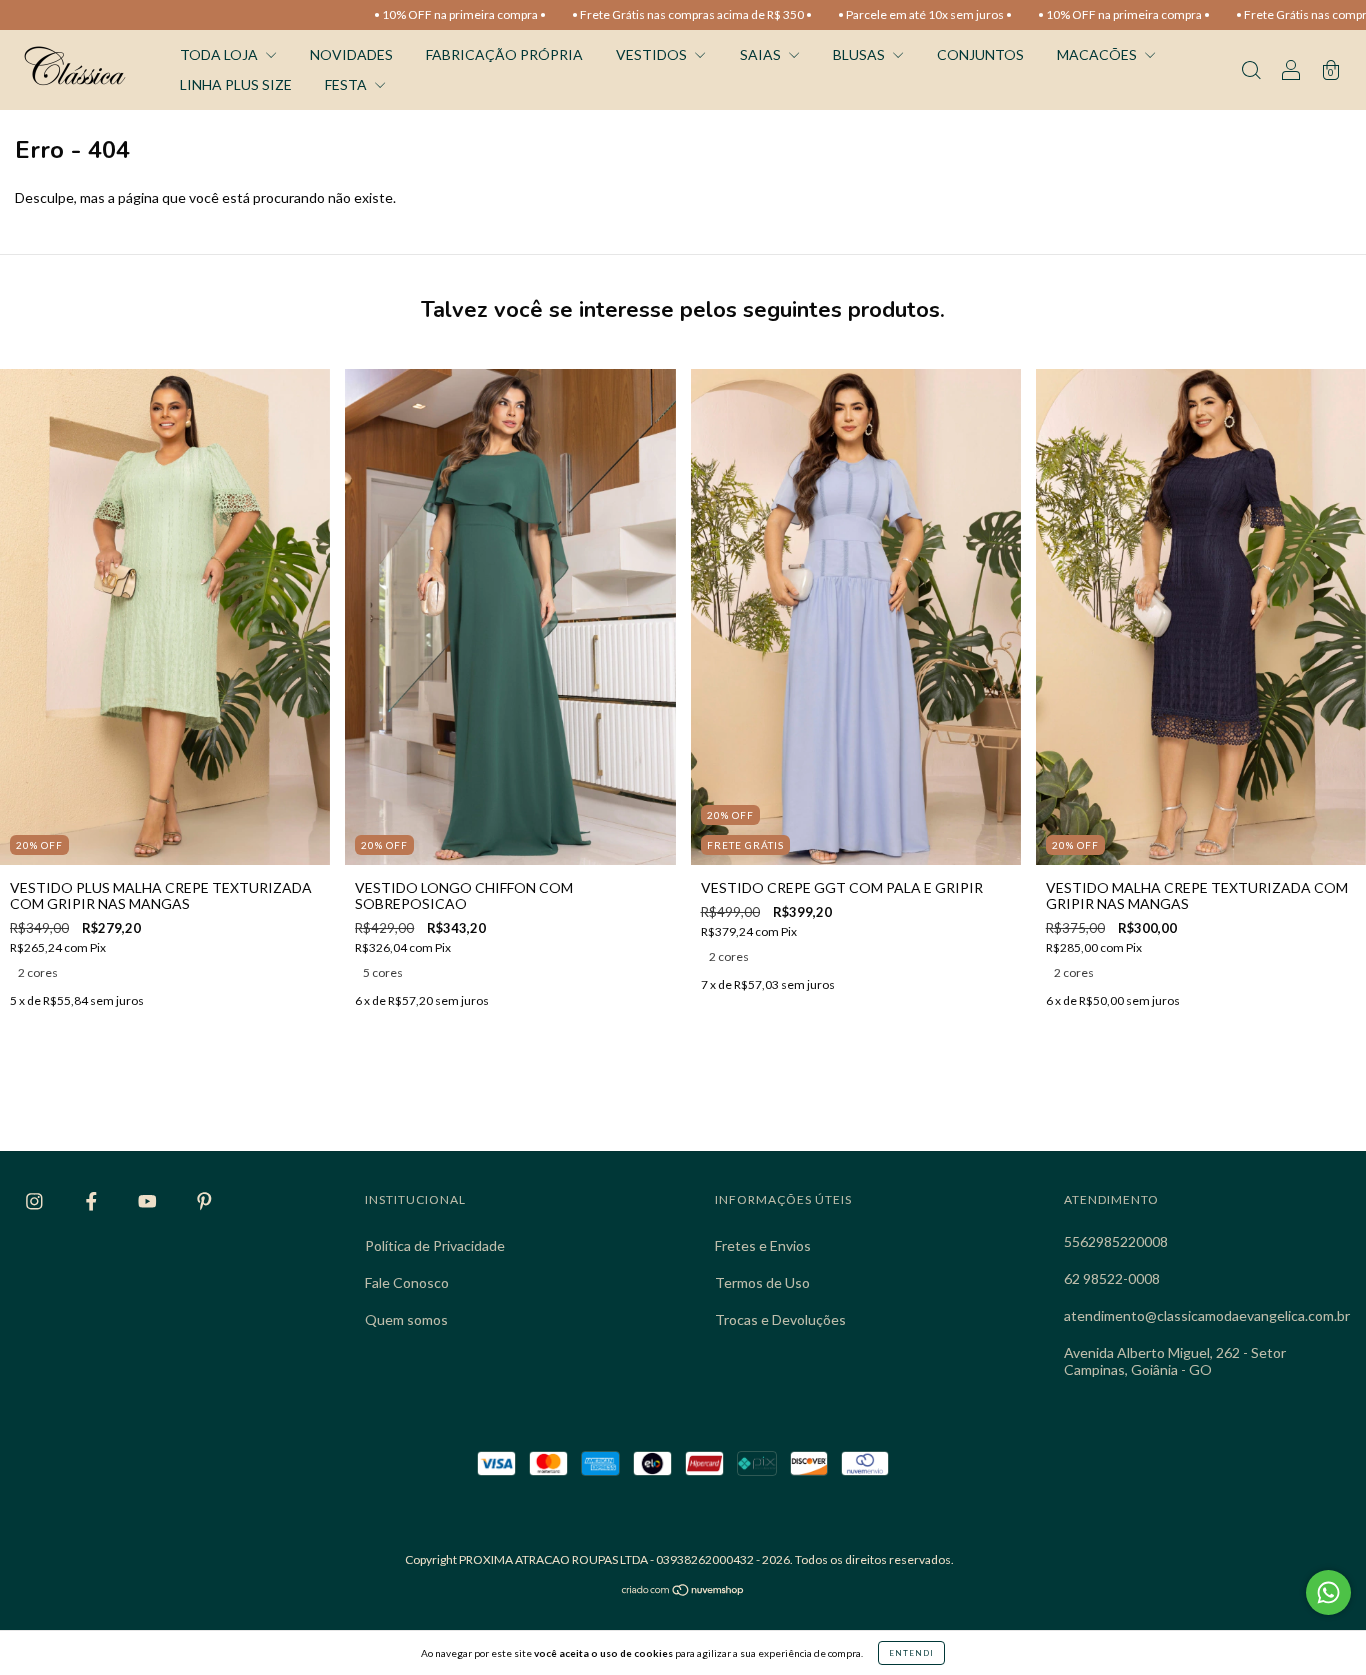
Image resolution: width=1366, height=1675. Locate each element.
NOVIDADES (351, 54)
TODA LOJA (220, 54)
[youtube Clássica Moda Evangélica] (149, 1200)
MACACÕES (1098, 54)
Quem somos (406, 1319)
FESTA (347, 84)
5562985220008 (1116, 1241)
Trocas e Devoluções (780, 1319)
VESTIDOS (653, 54)
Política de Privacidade (435, 1245)
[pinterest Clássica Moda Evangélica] (204, 1200)
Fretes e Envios (763, 1245)
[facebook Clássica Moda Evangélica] (93, 1200)
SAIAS (762, 54)
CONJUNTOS (980, 54)
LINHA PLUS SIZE (236, 84)
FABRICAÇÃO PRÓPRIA (504, 54)
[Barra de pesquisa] (1251, 71)
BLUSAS (860, 54)
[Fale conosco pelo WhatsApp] (1328, 1592)
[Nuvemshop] (683, 1591)
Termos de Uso (762, 1282)
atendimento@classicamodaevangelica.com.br (1207, 1315)
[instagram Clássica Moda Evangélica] (36, 1200)
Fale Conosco (407, 1282)
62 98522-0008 (1112, 1278)
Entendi (911, 1653)
